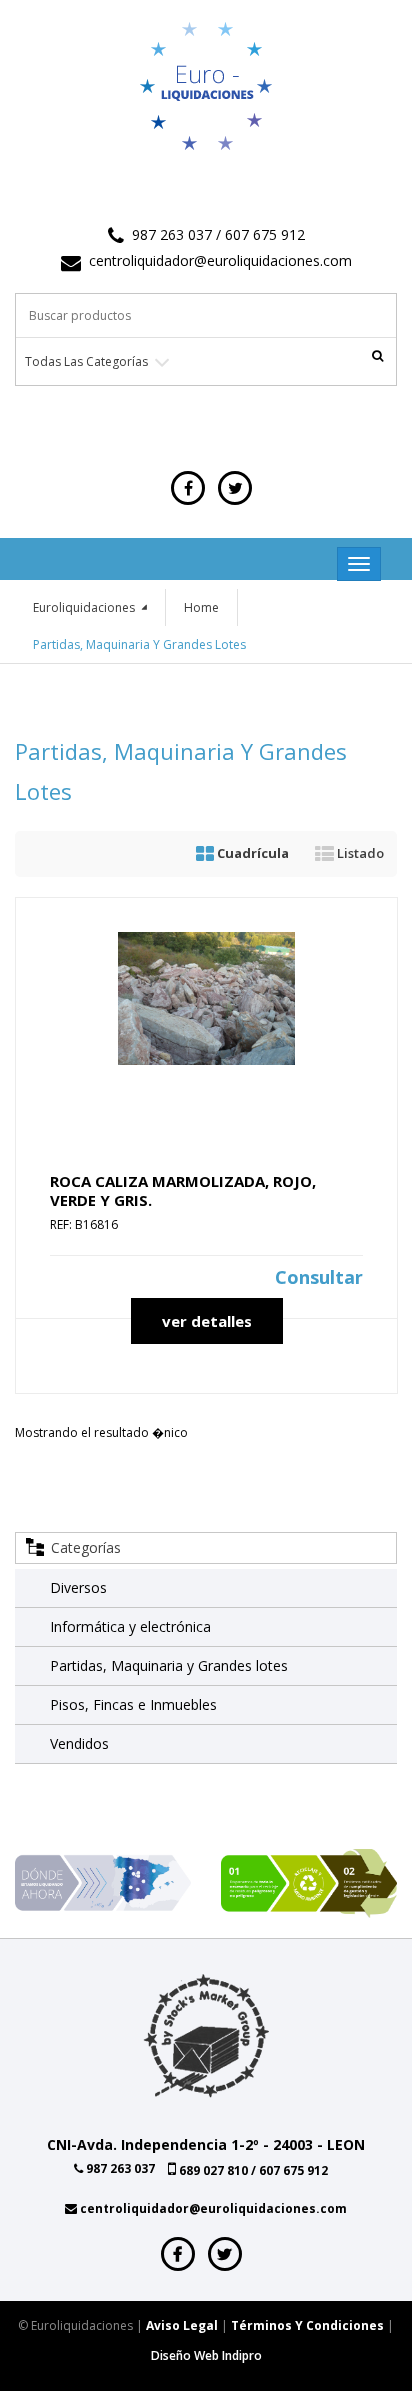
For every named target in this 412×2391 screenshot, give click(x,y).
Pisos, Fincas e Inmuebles (133, 1704)
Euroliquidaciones (85, 607)
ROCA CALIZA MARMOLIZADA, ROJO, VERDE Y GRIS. (183, 1191)
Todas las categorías (86, 361)
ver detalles (207, 1321)
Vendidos (79, 1743)
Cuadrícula (251, 853)
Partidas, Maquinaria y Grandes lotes (169, 1665)
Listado (359, 853)
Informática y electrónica (130, 1626)
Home (201, 607)
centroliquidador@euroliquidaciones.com (220, 260)
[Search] (376, 355)
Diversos (78, 1587)
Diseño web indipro (206, 2355)
